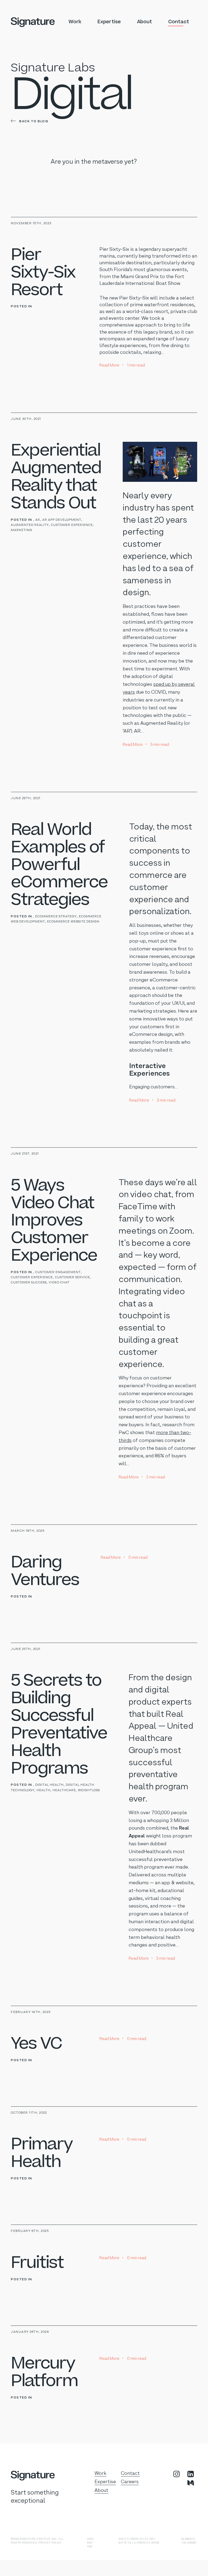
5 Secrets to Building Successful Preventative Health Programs (59, 1724)
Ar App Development (62, 520)
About (144, 22)
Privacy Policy (50, 2543)
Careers (130, 2482)
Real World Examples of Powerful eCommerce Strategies (59, 865)
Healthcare (64, 1790)
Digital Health (49, 1785)
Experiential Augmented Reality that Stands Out (56, 477)
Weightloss (89, 1790)
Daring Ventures (45, 1571)
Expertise (109, 22)
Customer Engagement (58, 1272)
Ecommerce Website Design (73, 922)
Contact (179, 22)
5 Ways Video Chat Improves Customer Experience (54, 1221)
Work (75, 22)
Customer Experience (72, 525)
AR (38, 520)
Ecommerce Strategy (56, 917)
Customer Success (29, 1283)
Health (43, 1790)
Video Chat (59, 1283)
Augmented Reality (30, 525)
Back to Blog (33, 121)
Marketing (22, 530)
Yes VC (36, 2044)
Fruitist (37, 2263)
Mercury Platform (44, 2372)
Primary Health (42, 2153)
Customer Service (72, 1277)
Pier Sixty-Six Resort (43, 272)
